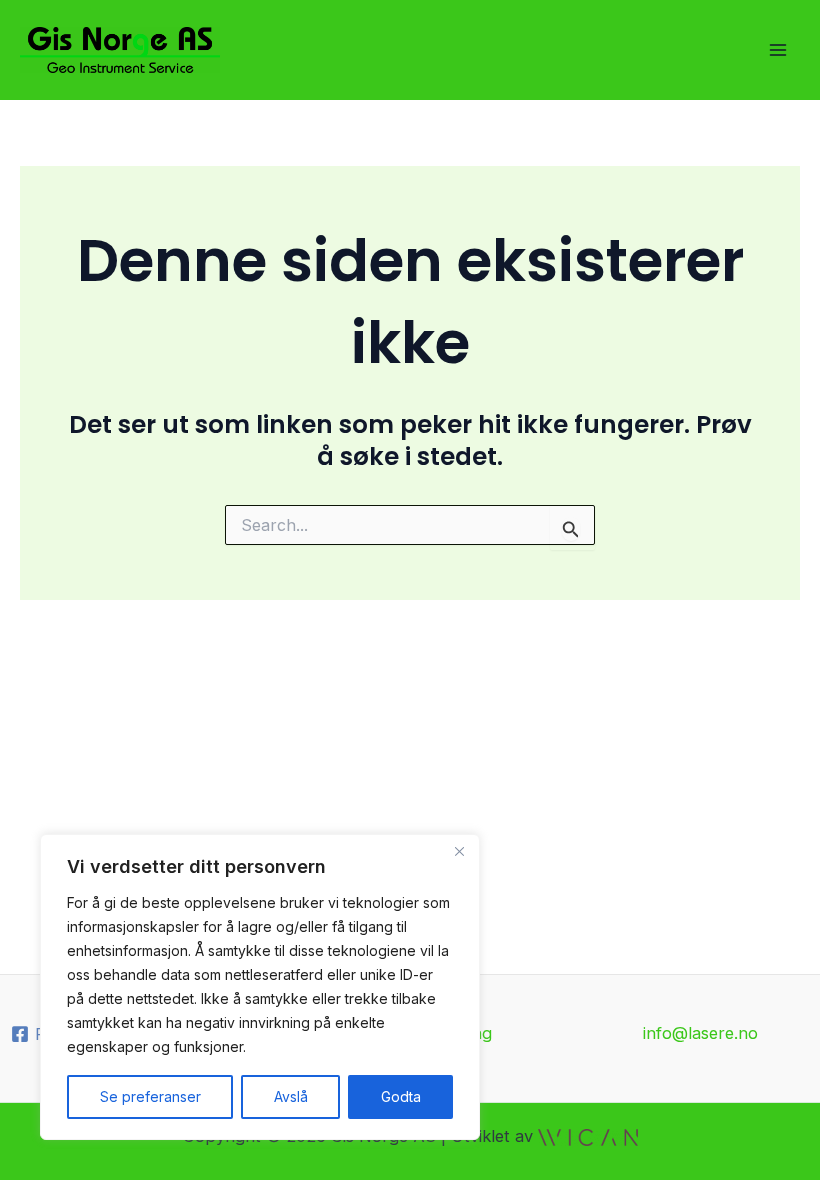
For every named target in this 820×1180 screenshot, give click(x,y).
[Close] (459, 851)
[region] (260, 987)
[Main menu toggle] (777, 50)
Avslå (291, 1096)
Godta (401, 1096)
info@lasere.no (700, 1033)
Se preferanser (150, 1096)
